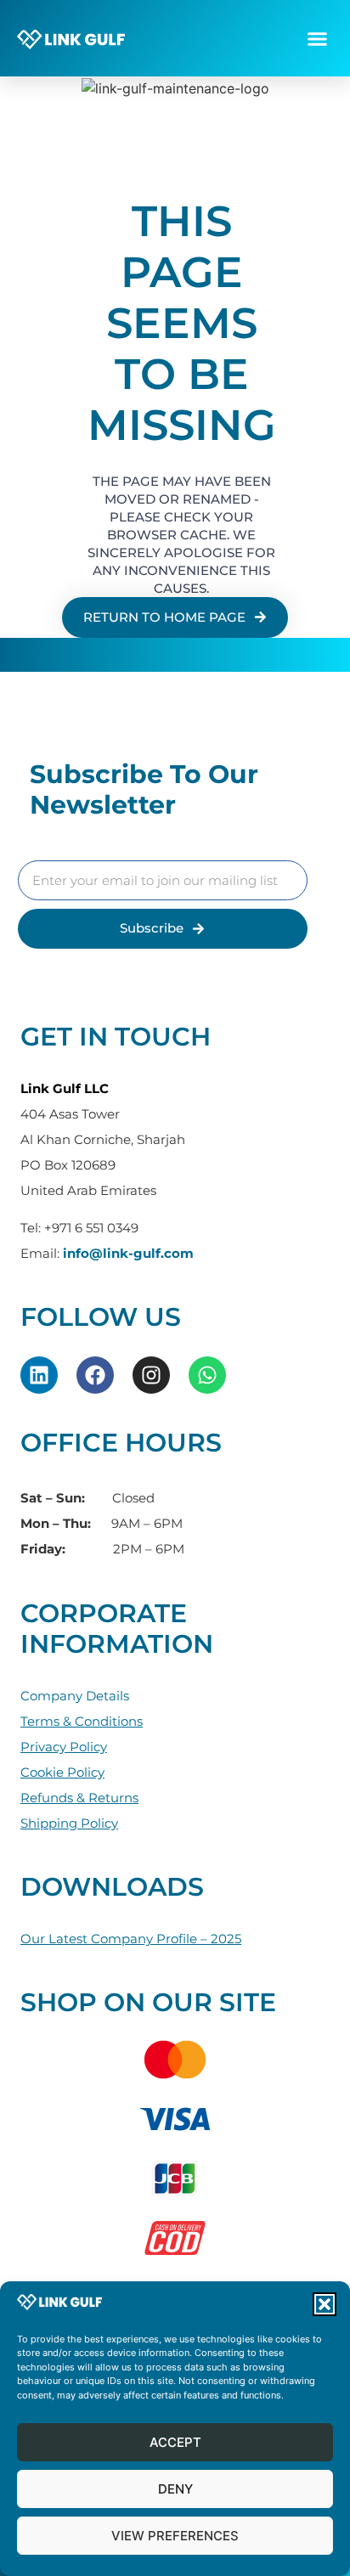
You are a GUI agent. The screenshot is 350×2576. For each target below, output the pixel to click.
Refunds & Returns (79, 1798)
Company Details (75, 1696)
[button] (325, 2304)
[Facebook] (95, 1375)
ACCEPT (175, 2442)
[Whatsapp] (207, 1375)
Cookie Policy (62, 1772)
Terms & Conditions (82, 1721)
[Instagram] (151, 1375)
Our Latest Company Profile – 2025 (131, 1939)
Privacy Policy (64, 1747)
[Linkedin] (39, 1375)
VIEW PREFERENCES (175, 2536)
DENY (175, 2489)
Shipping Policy (69, 1823)
